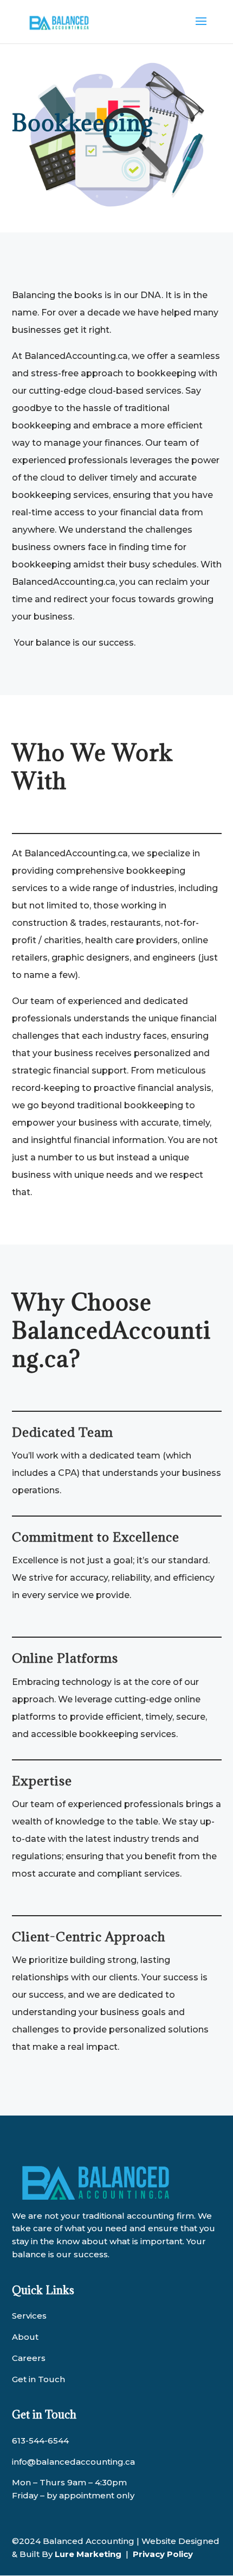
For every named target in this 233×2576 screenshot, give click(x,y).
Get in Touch (38, 2379)
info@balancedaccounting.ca (73, 2462)
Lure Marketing (88, 2554)
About (25, 2337)
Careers (29, 2358)
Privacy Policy (163, 2554)
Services (29, 2316)
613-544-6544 (40, 2441)
